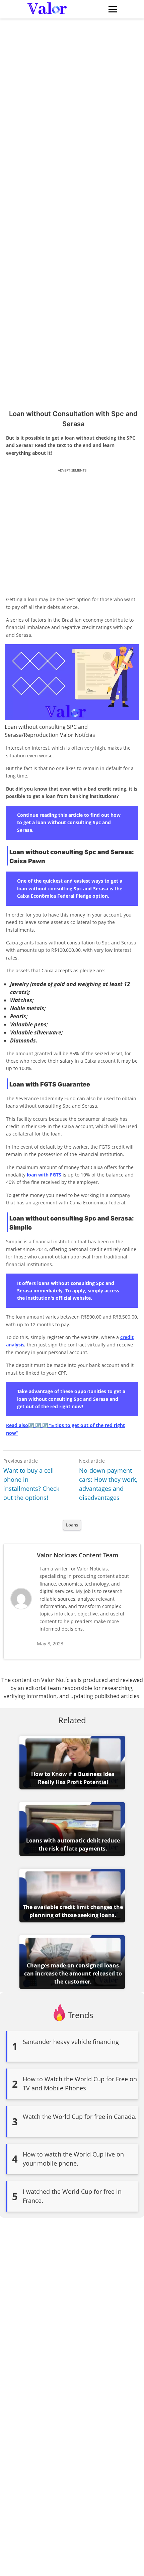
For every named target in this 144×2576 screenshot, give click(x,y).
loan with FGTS (45, 1175)
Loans (72, 1525)
